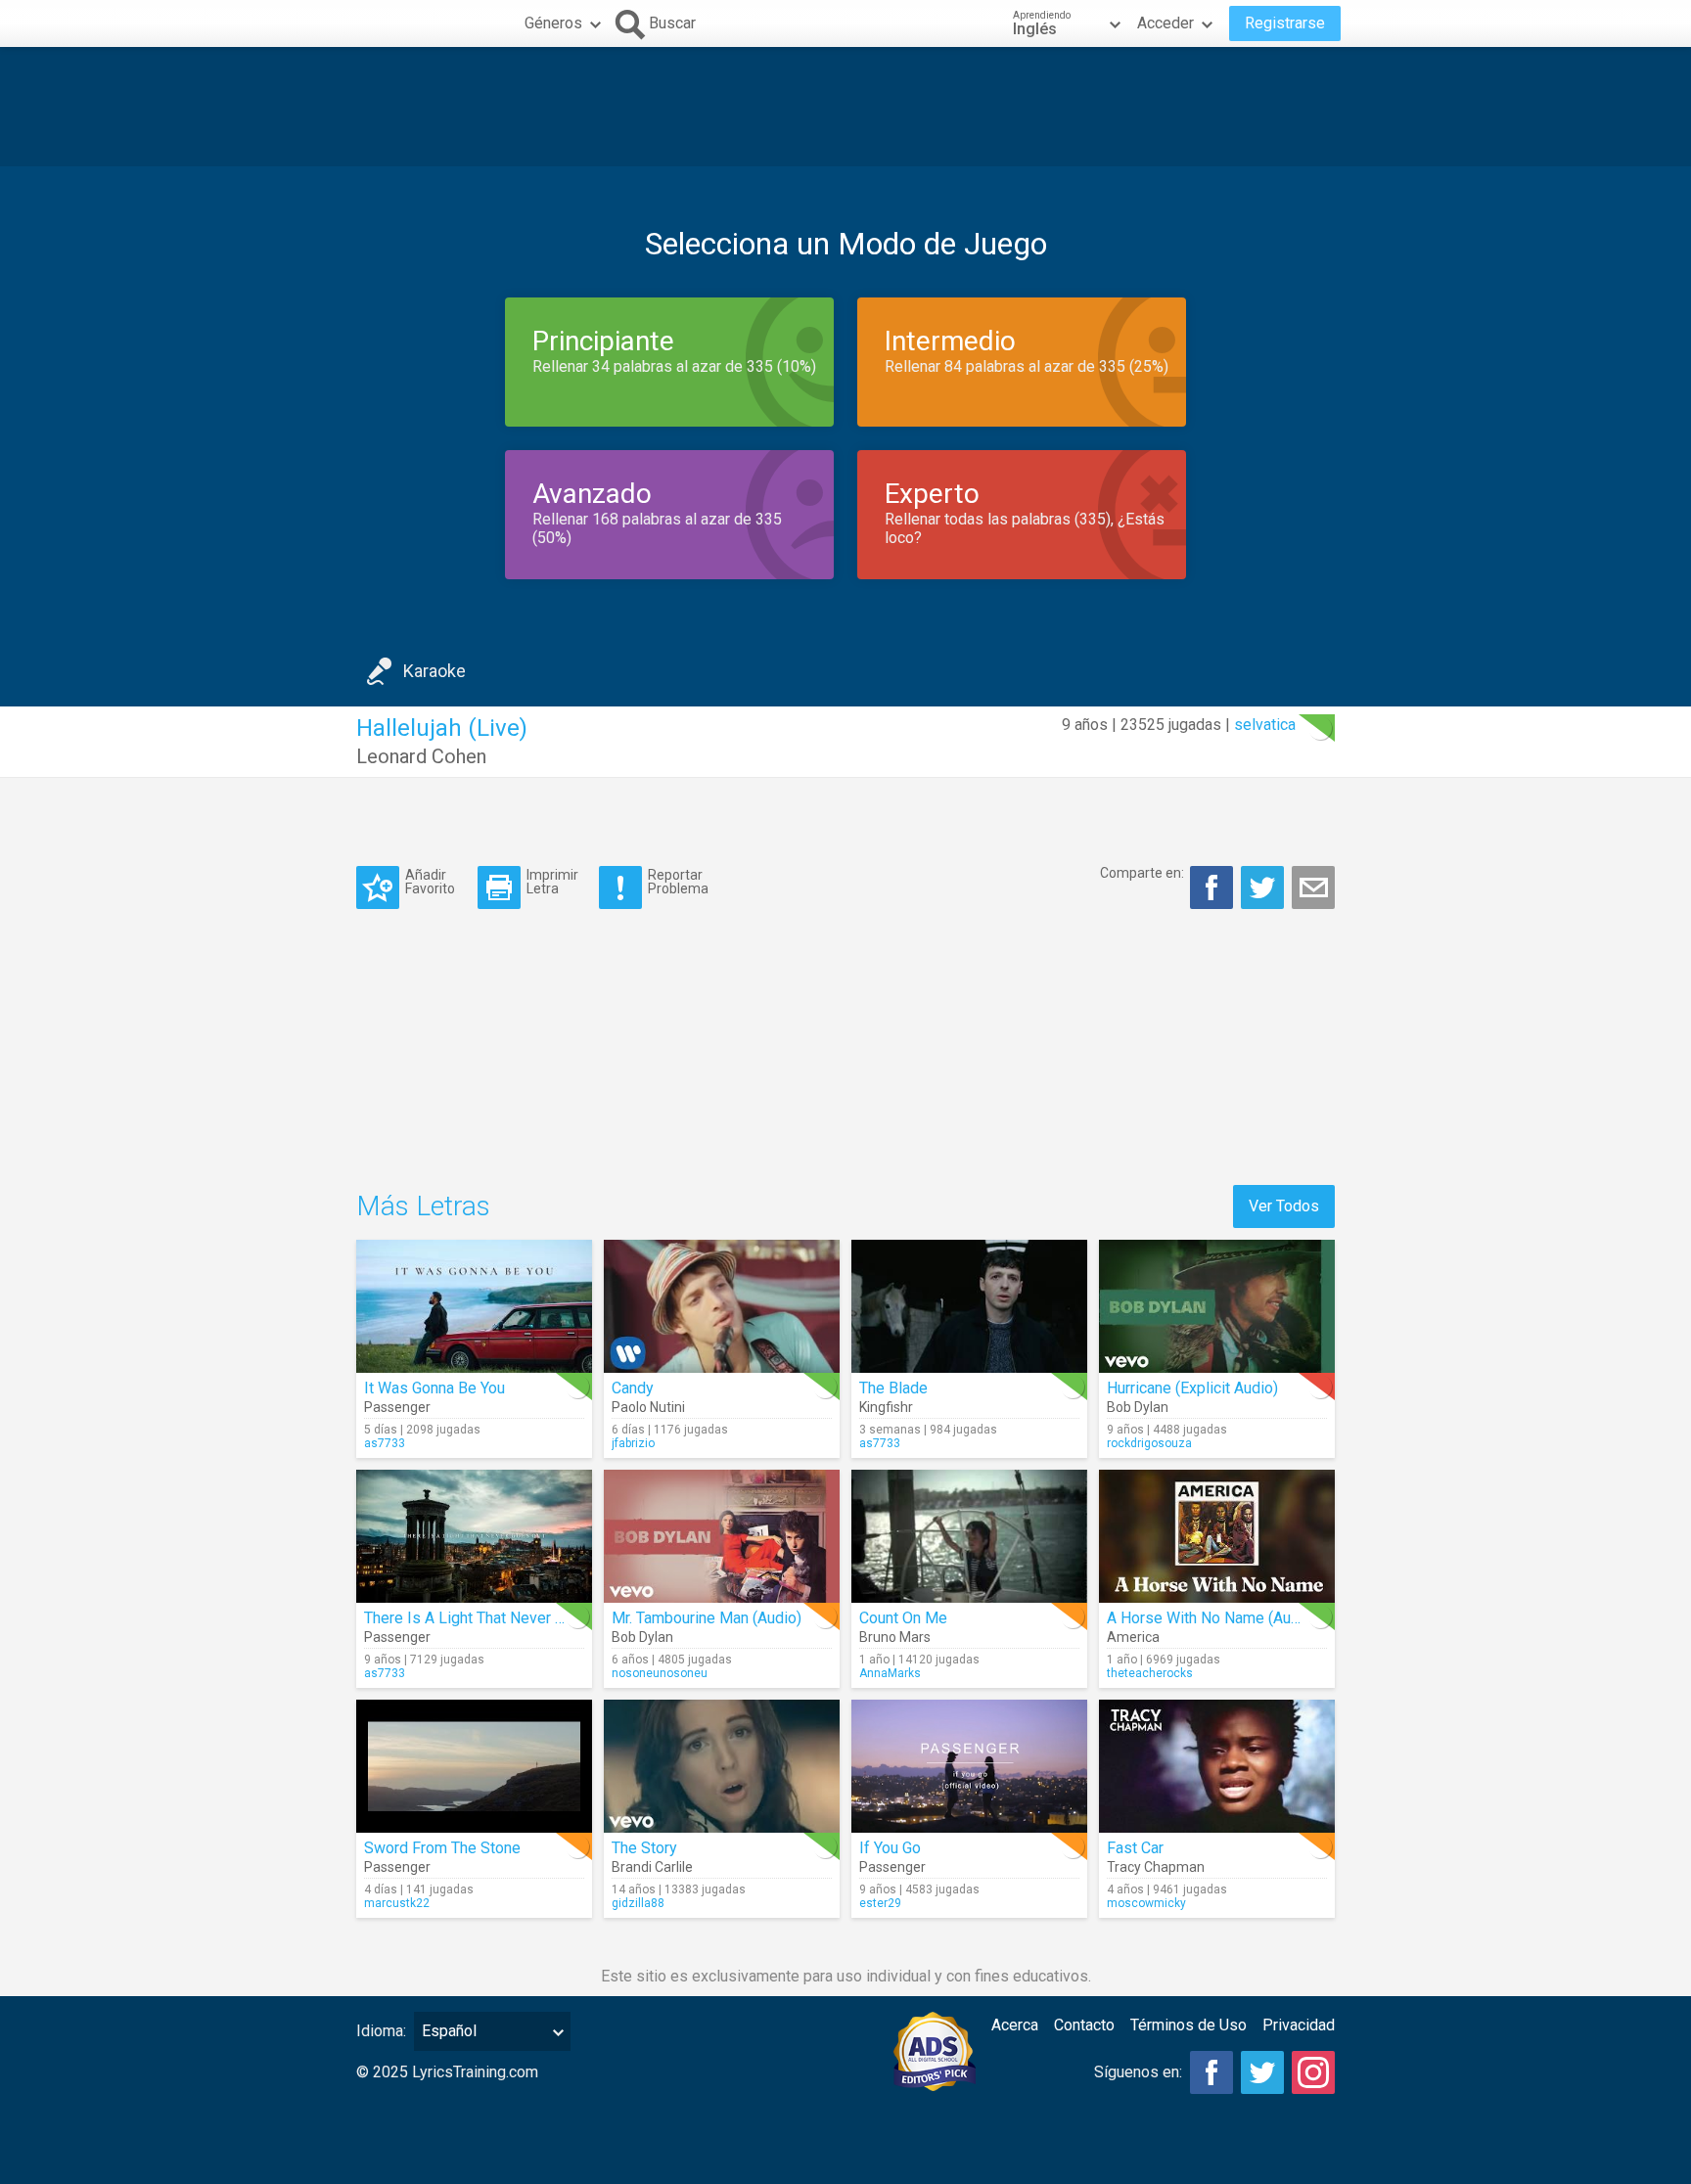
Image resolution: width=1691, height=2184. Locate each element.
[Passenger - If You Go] (969, 1766)
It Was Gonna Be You (434, 1388)
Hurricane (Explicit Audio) (1192, 1388)
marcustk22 (397, 1903)
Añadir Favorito (430, 881)
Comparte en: (1142, 873)
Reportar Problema (678, 881)
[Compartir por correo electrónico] (1313, 887)
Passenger (397, 1407)
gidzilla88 (638, 1903)
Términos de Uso (1188, 2025)
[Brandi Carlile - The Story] (722, 1766)
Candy (633, 1388)
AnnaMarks (890, 1673)
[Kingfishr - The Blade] (969, 1306)
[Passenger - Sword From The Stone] (474, 1766)
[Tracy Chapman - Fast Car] (1217, 1766)
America (1133, 1637)
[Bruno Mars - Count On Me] (969, 1536)
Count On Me (903, 1618)
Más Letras (423, 1206)
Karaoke (434, 671)
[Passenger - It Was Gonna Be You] (474, 1306)
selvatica (1265, 725)
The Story (644, 1848)
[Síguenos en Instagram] (1313, 2072)
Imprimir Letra (552, 881)
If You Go (890, 1848)
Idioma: (381, 2031)
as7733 (385, 1443)
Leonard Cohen (421, 756)
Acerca (1015, 2025)
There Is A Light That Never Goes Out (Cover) (518, 1618)
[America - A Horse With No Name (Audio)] (1217, 1536)
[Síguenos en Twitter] (1262, 2072)
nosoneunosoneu (660, 1673)
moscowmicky (1146, 1903)
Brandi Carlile (652, 1867)
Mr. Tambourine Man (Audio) (707, 1618)
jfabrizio (633, 1443)
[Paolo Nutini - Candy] (722, 1306)
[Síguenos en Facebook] (1211, 2072)
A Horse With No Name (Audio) (1212, 1618)
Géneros (553, 23)
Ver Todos (1284, 1206)
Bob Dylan (1138, 1407)
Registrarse (1285, 23)
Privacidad (1299, 2025)
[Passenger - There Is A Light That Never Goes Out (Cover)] (474, 1536)
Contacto (1084, 2025)
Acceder (1165, 23)
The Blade (893, 1388)
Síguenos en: (1138, 2072)
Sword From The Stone (442, 1848)
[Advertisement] (845, 107)
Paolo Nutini (648, 1407)
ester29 (880, 1903)
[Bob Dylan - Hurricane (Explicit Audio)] (1217, 1306)
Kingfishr (886, 1407)
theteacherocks (1150, 1673)
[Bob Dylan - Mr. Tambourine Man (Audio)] (722, 1536)
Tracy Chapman (1156, 1867)
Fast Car (1135, 1848)
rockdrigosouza (1149, 1443)
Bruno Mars (895, 1637)
